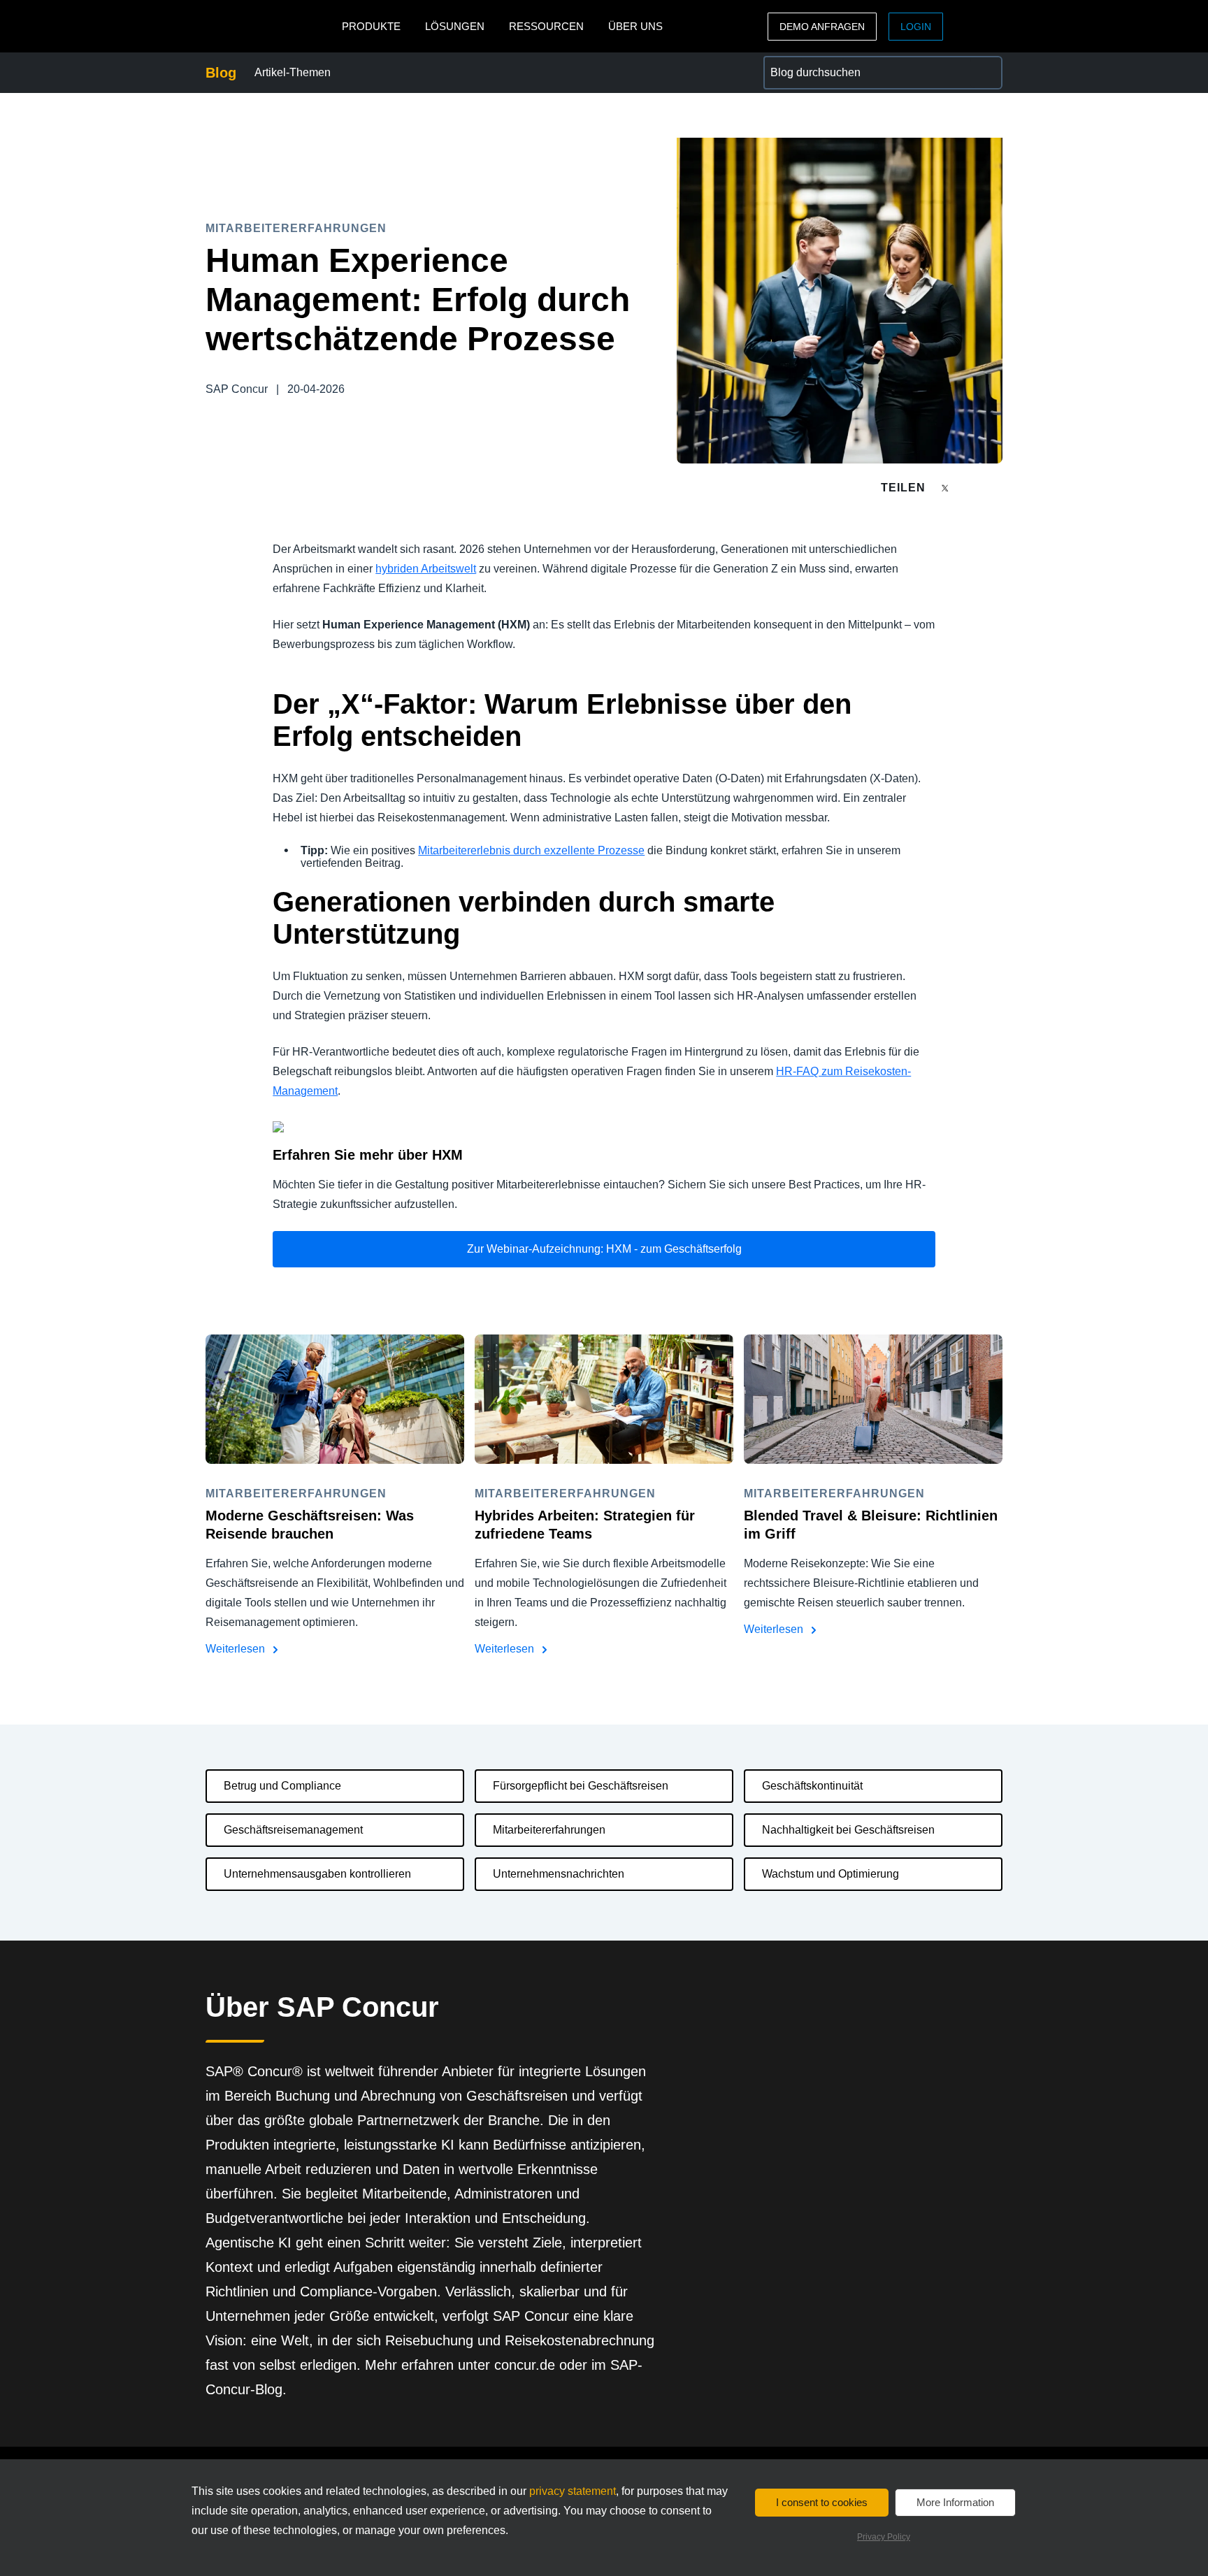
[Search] (986, 73)
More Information (955, 2502)
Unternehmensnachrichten (559, 1874)
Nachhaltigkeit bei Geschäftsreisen (848, 1830)
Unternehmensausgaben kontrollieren (317, 1874)
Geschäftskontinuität (812, 1786)
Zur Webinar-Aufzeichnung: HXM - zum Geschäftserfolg (604, 1249)
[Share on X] (947, 487)
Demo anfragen (822, 27)
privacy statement (573, 2491)
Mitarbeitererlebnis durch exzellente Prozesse (531, 850)
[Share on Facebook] (972, 488)
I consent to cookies (822, 2502)
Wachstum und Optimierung (830, 1874)
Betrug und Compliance (282, 1786)
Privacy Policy (884, 2537)
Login (916, 27)
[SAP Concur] (270, 26)
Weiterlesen (237, 1649)
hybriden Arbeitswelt (426, 569)
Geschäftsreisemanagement (293, 1830)
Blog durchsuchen (808, 64)
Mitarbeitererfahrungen (549, 1830)
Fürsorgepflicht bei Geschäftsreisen (581, 1786)
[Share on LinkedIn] (997, 488)
